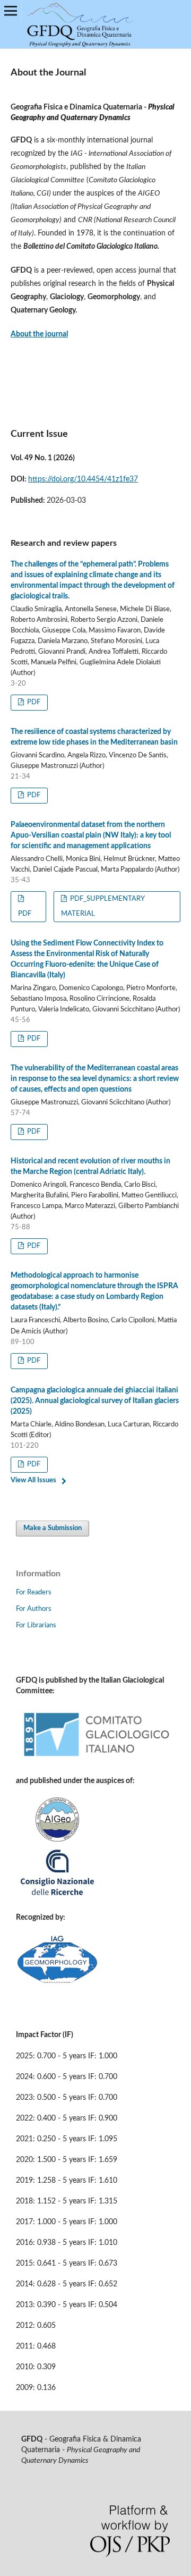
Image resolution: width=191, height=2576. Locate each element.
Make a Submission (53, 1528)
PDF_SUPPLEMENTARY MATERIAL (103, 906)
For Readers (34, 1593)
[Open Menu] (11, 11)
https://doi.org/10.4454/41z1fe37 (83, 479)
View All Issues (33, 1480)
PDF (33, 702)
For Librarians (36, 1625)
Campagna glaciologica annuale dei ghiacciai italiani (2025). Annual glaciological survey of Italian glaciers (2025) (95, 1401)
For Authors (34, 1609)
